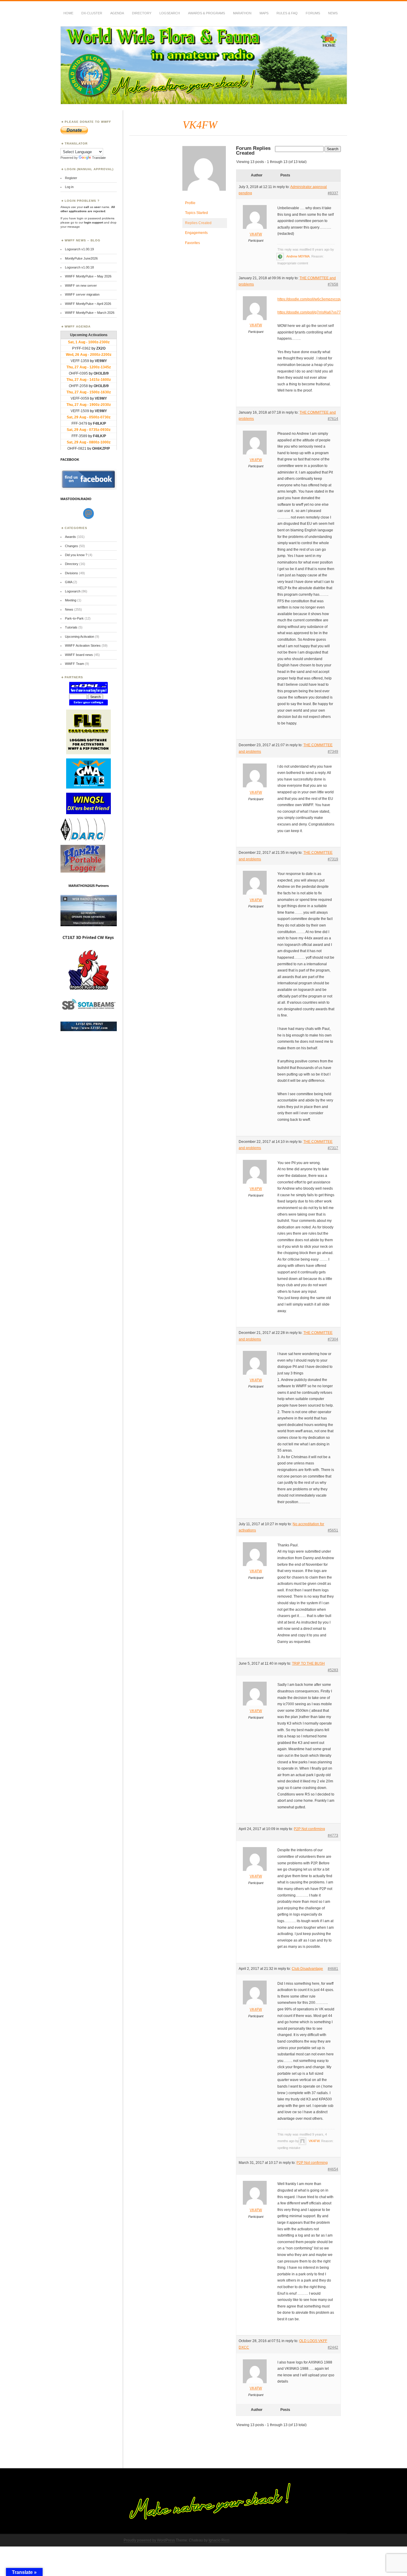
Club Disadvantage (307, 1969)
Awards (70, 537)
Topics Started (196, 213)
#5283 (333, 1670)
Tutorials (71, 627)
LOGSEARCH (170, 13)
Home (68, 13)
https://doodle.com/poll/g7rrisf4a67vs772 (310, 312)
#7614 (333, 419)
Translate (99, 158)
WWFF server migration (82, 294)
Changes (72, 546)
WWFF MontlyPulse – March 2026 (90, 313)
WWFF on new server (81, 285)
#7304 (333, 1339)
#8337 (333, 193)
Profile (190, 203)
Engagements (196, 233)
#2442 (333, 2347)
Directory (142, 13)
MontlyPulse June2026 (81, 258)
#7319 (333, 859)
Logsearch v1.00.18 (79, 267)
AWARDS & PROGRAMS (206, 13)
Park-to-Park (74, 618)
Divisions (72, 573)
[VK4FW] (205, 195)
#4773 (333, 1835)
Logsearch (73, 591)
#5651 (333, 1530)
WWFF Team (74, 664)
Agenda (117, 13)
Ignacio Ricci (219, 2540)
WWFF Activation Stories (83, 645)
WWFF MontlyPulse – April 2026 (88, 304)
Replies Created (198, 223)
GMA (69, 582)
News (333, 13)
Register (71, 178)
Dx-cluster (92, 13)
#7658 (333, 284)
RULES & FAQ (287, 13)
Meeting (71, 600)
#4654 (333, 2169)
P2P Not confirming (309, 1829)
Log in (69, 187)
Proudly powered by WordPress (149, 2540)
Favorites (192, 243)
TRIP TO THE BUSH (308, 1663)
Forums (313, 13)
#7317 (333, 1148)
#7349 (333, 752)
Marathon (242, 13)
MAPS (264, 13)
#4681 (333, 1969)
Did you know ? (76, 555)
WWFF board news (79, 655)
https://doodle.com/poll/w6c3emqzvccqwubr (313, 299)
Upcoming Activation (80, 637)
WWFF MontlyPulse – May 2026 (88, 276)
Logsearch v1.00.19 (79, 249)
